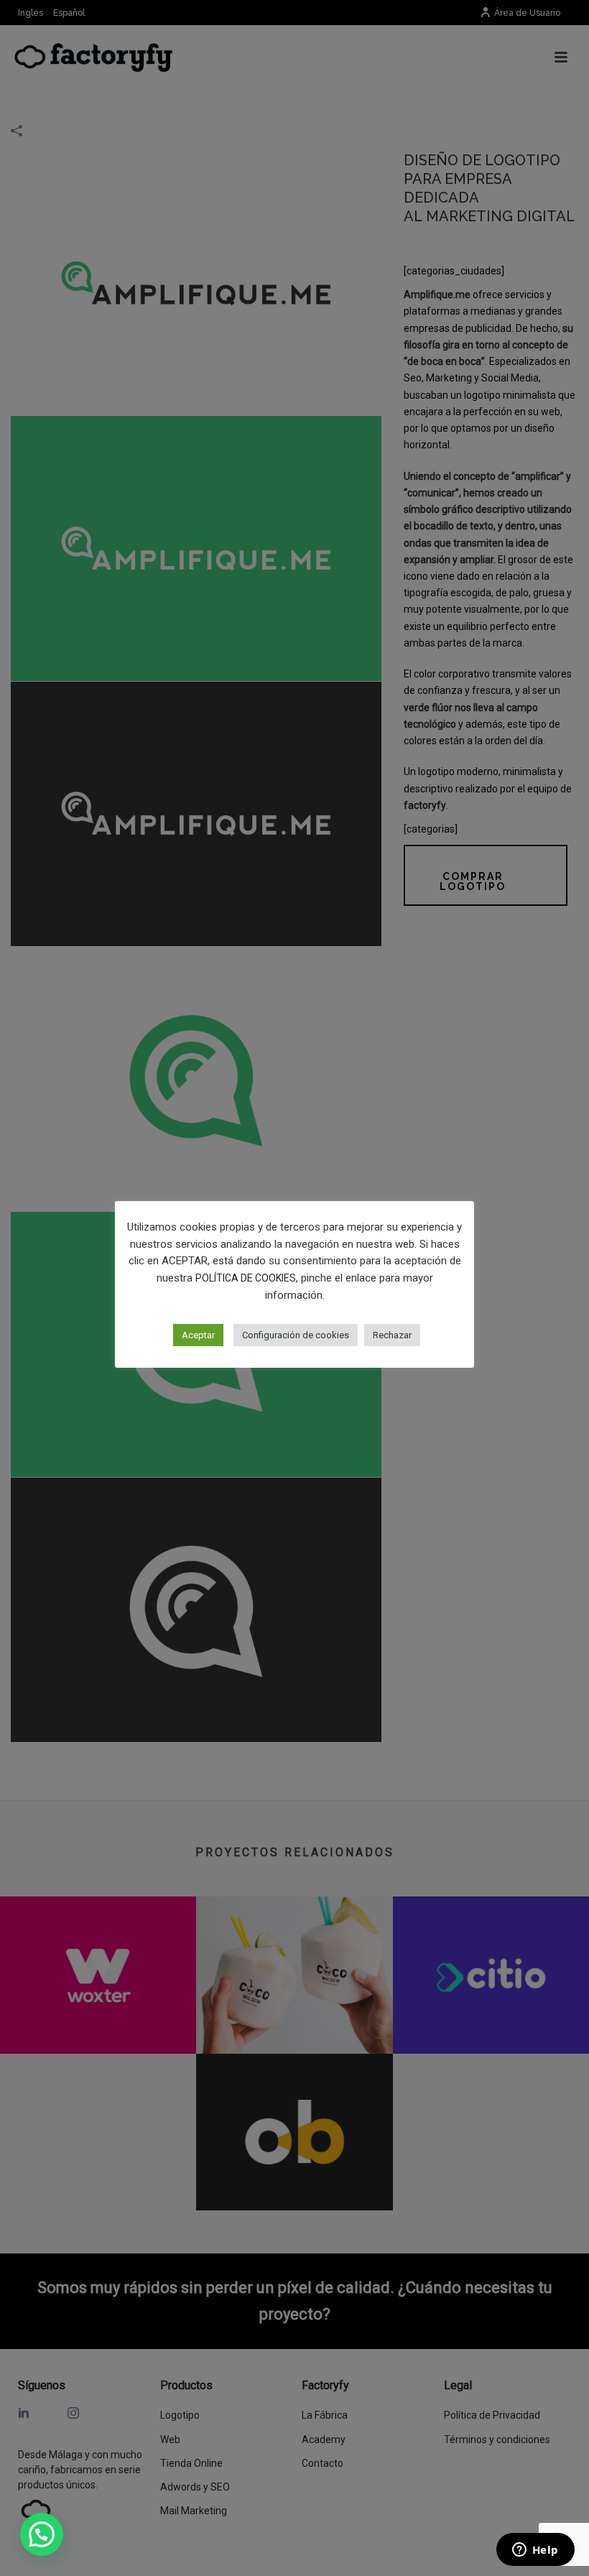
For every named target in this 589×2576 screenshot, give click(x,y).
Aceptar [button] (198, 1335)
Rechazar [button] (392, 1335)
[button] (42, 2534)
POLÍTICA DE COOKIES (246, 1278)
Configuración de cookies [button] (296, 1335)
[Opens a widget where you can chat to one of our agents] (535, 2551)
